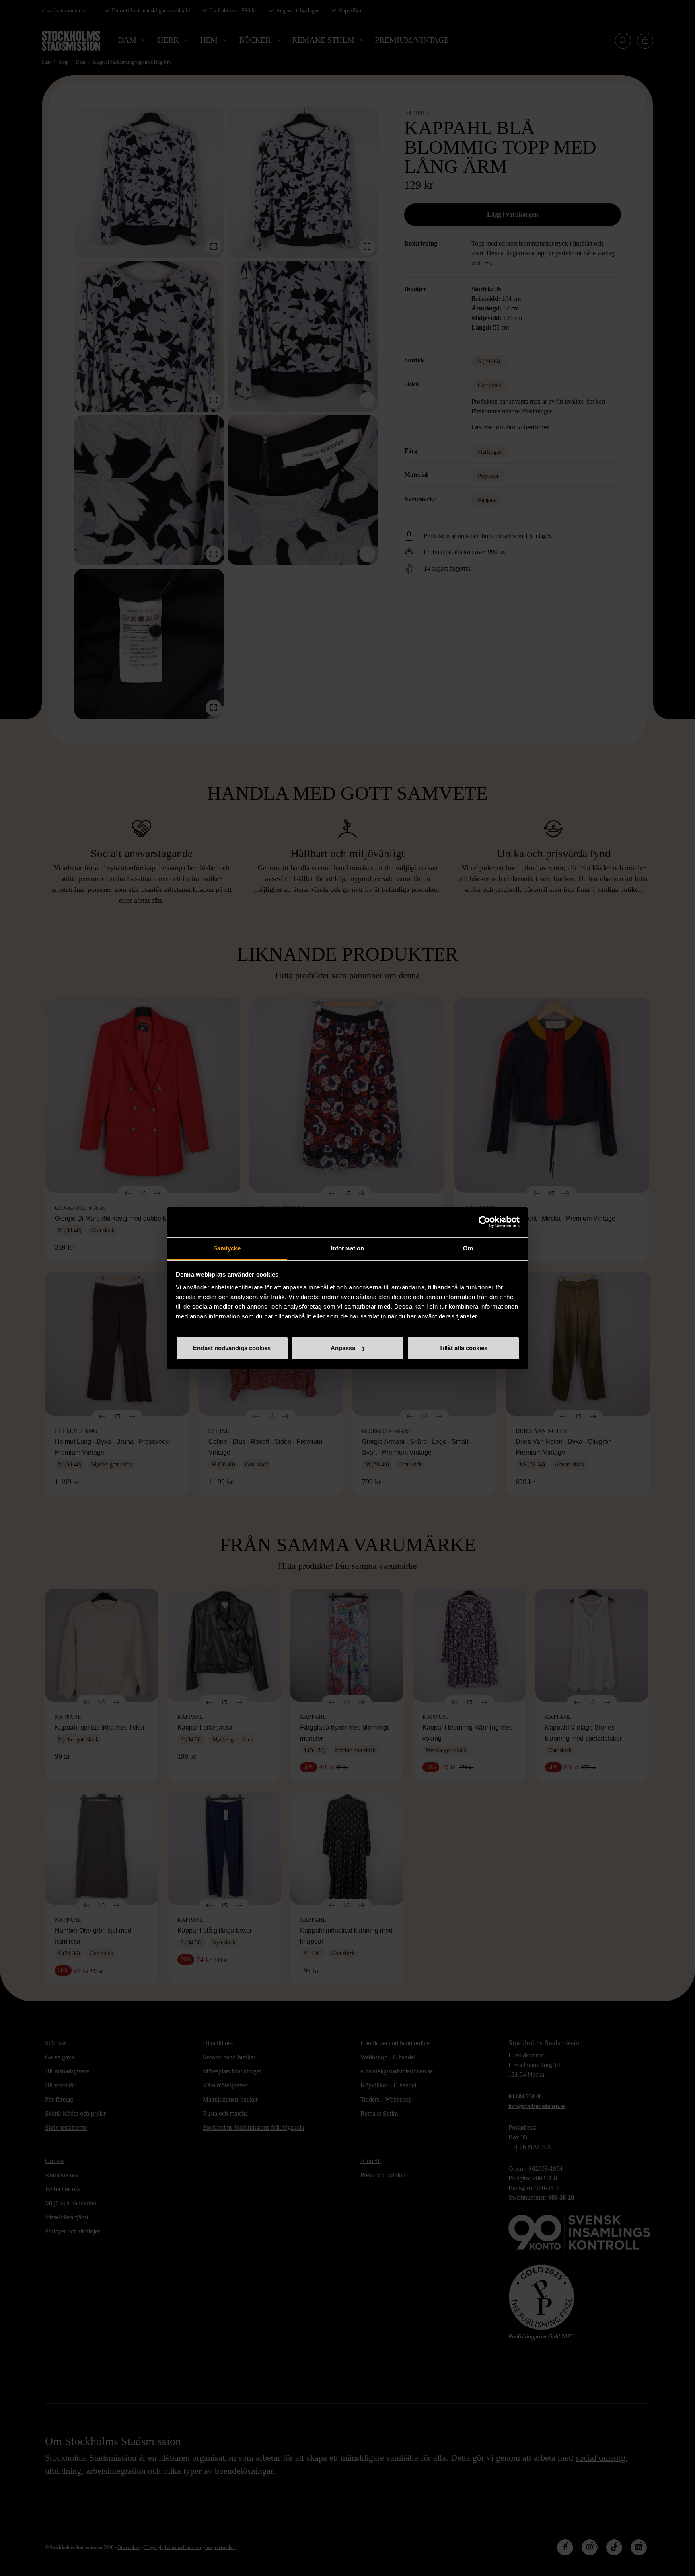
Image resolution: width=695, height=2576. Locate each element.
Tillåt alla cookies (463, 1348)
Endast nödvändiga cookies (232, 1348)
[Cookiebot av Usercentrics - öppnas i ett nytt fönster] (484, 1222)
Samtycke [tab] (227, 1248)
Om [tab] (468, 1248)
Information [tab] (347, 1248)
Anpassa (343, 1348)
